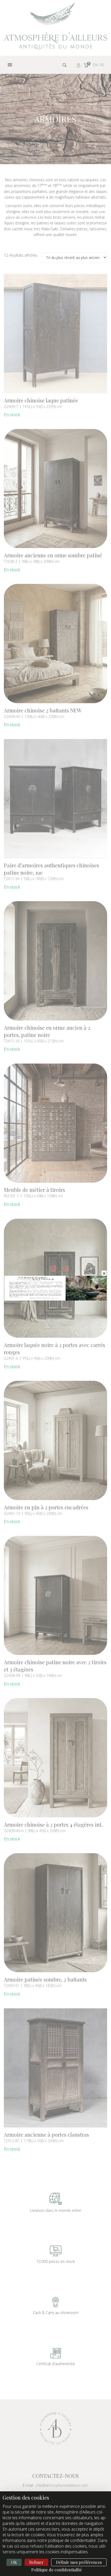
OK (14, 2562)
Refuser (36, 2562)
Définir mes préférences (79, 2562)
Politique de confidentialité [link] (57, 2570)
